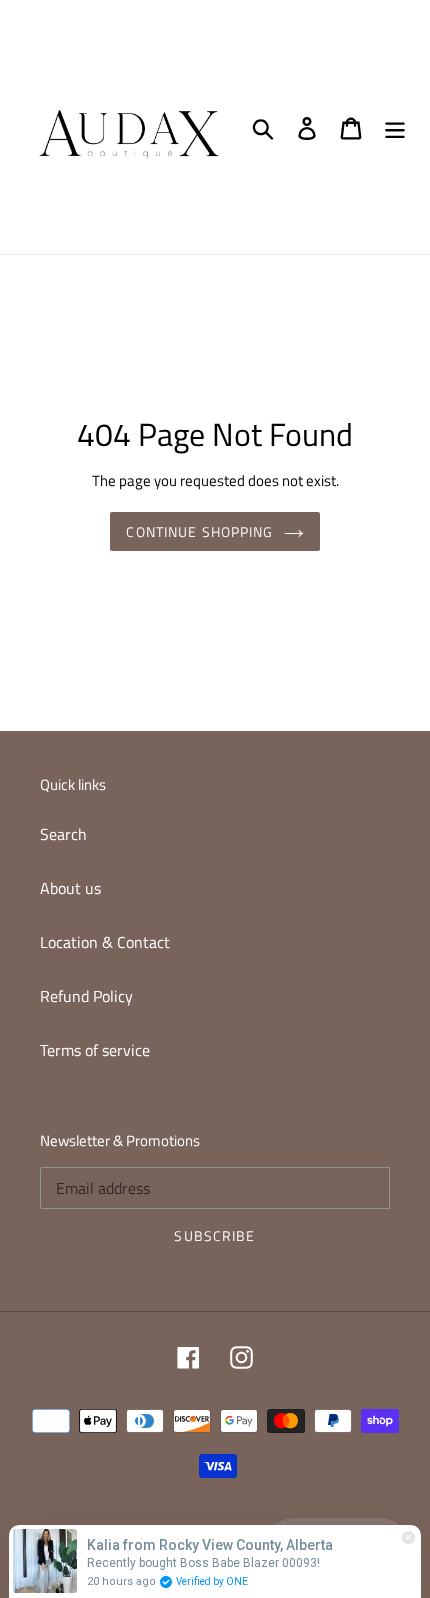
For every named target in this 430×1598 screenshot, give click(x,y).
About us (70, 888)
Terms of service (95, 1050)
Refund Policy (86, 996)
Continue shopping (199, 531)
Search (63, 834)
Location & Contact (105, 942)
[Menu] (395, 127)
